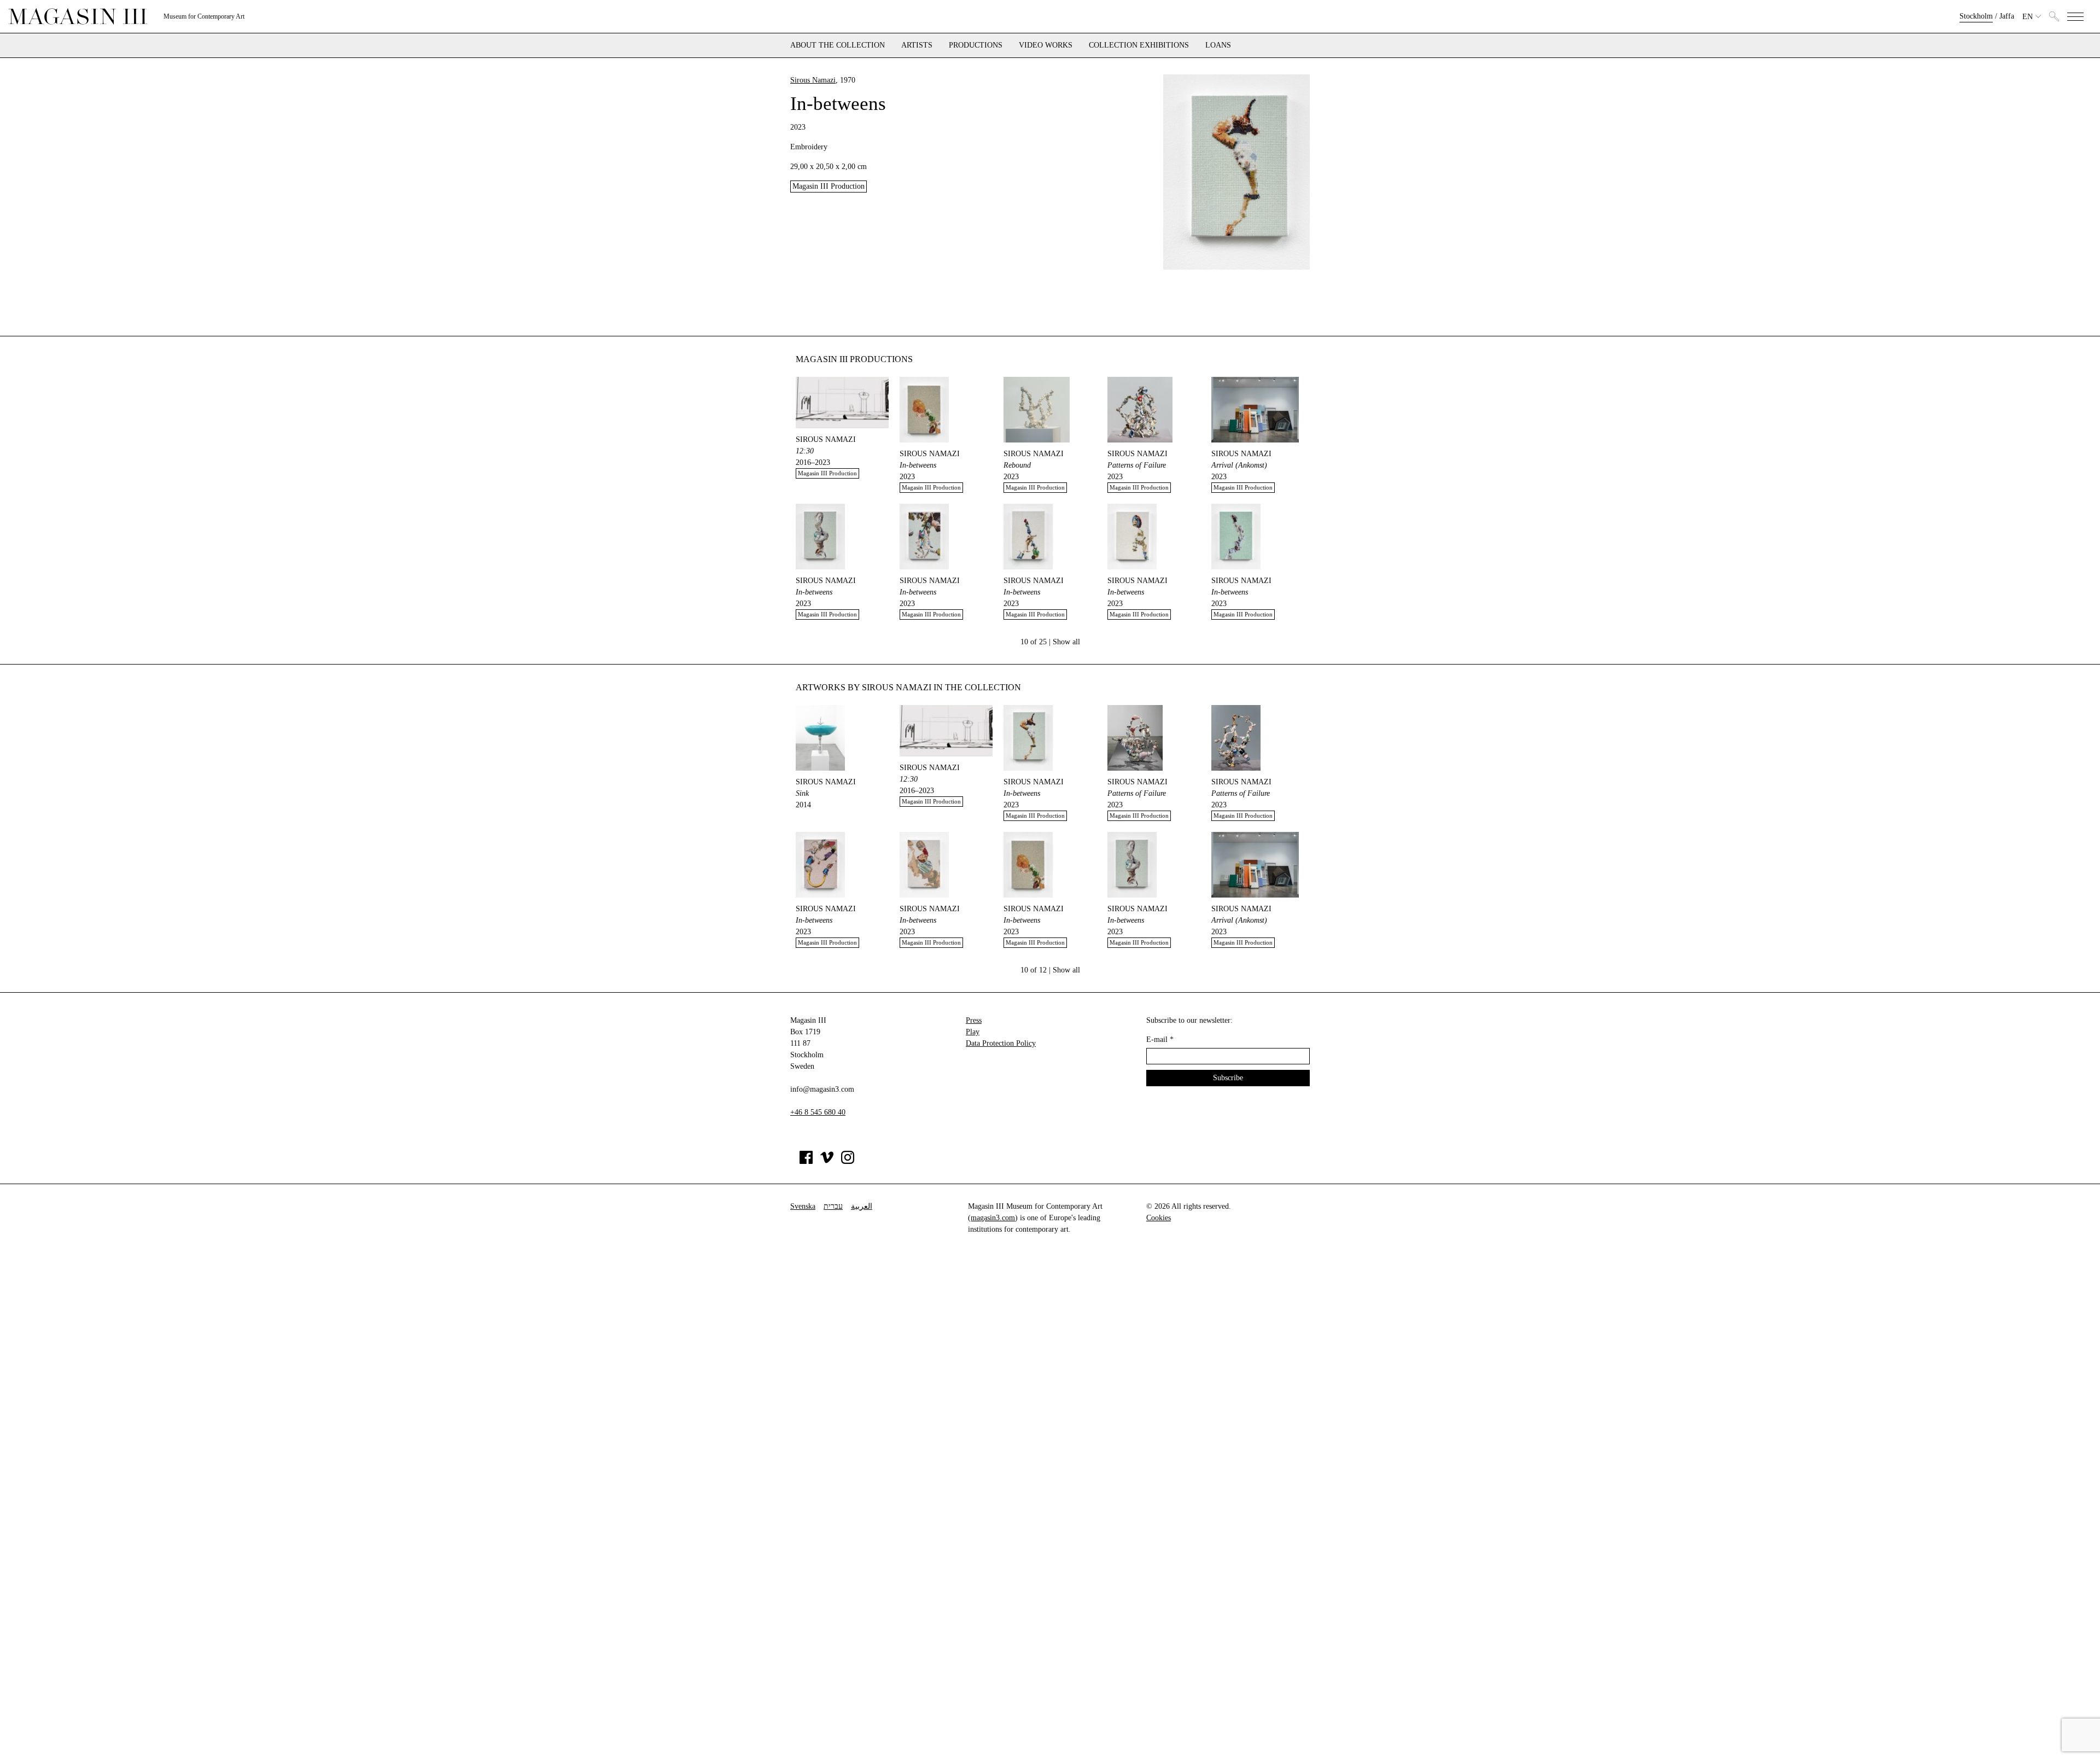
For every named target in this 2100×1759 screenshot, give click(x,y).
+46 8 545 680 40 (818, 1112)
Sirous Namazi (813, 80)
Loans (1218, 45)
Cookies (1159, 1218)
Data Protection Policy (1001, 1043)
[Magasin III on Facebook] (806, 1161)
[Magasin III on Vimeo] (827, 1161)
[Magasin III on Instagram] (848, 1161)
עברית (833, 1206)
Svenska (803, 1206)
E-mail (1160, 1039)
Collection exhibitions (1139, 45)
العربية (862, 1206)
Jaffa (2007, 16)
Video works (1046, 45)
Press (974, 1020)
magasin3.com (993, 1218)
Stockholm (1976, 16)
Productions (976, 45)
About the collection (838, 45)
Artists (917, 45)
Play (973, 1032)
